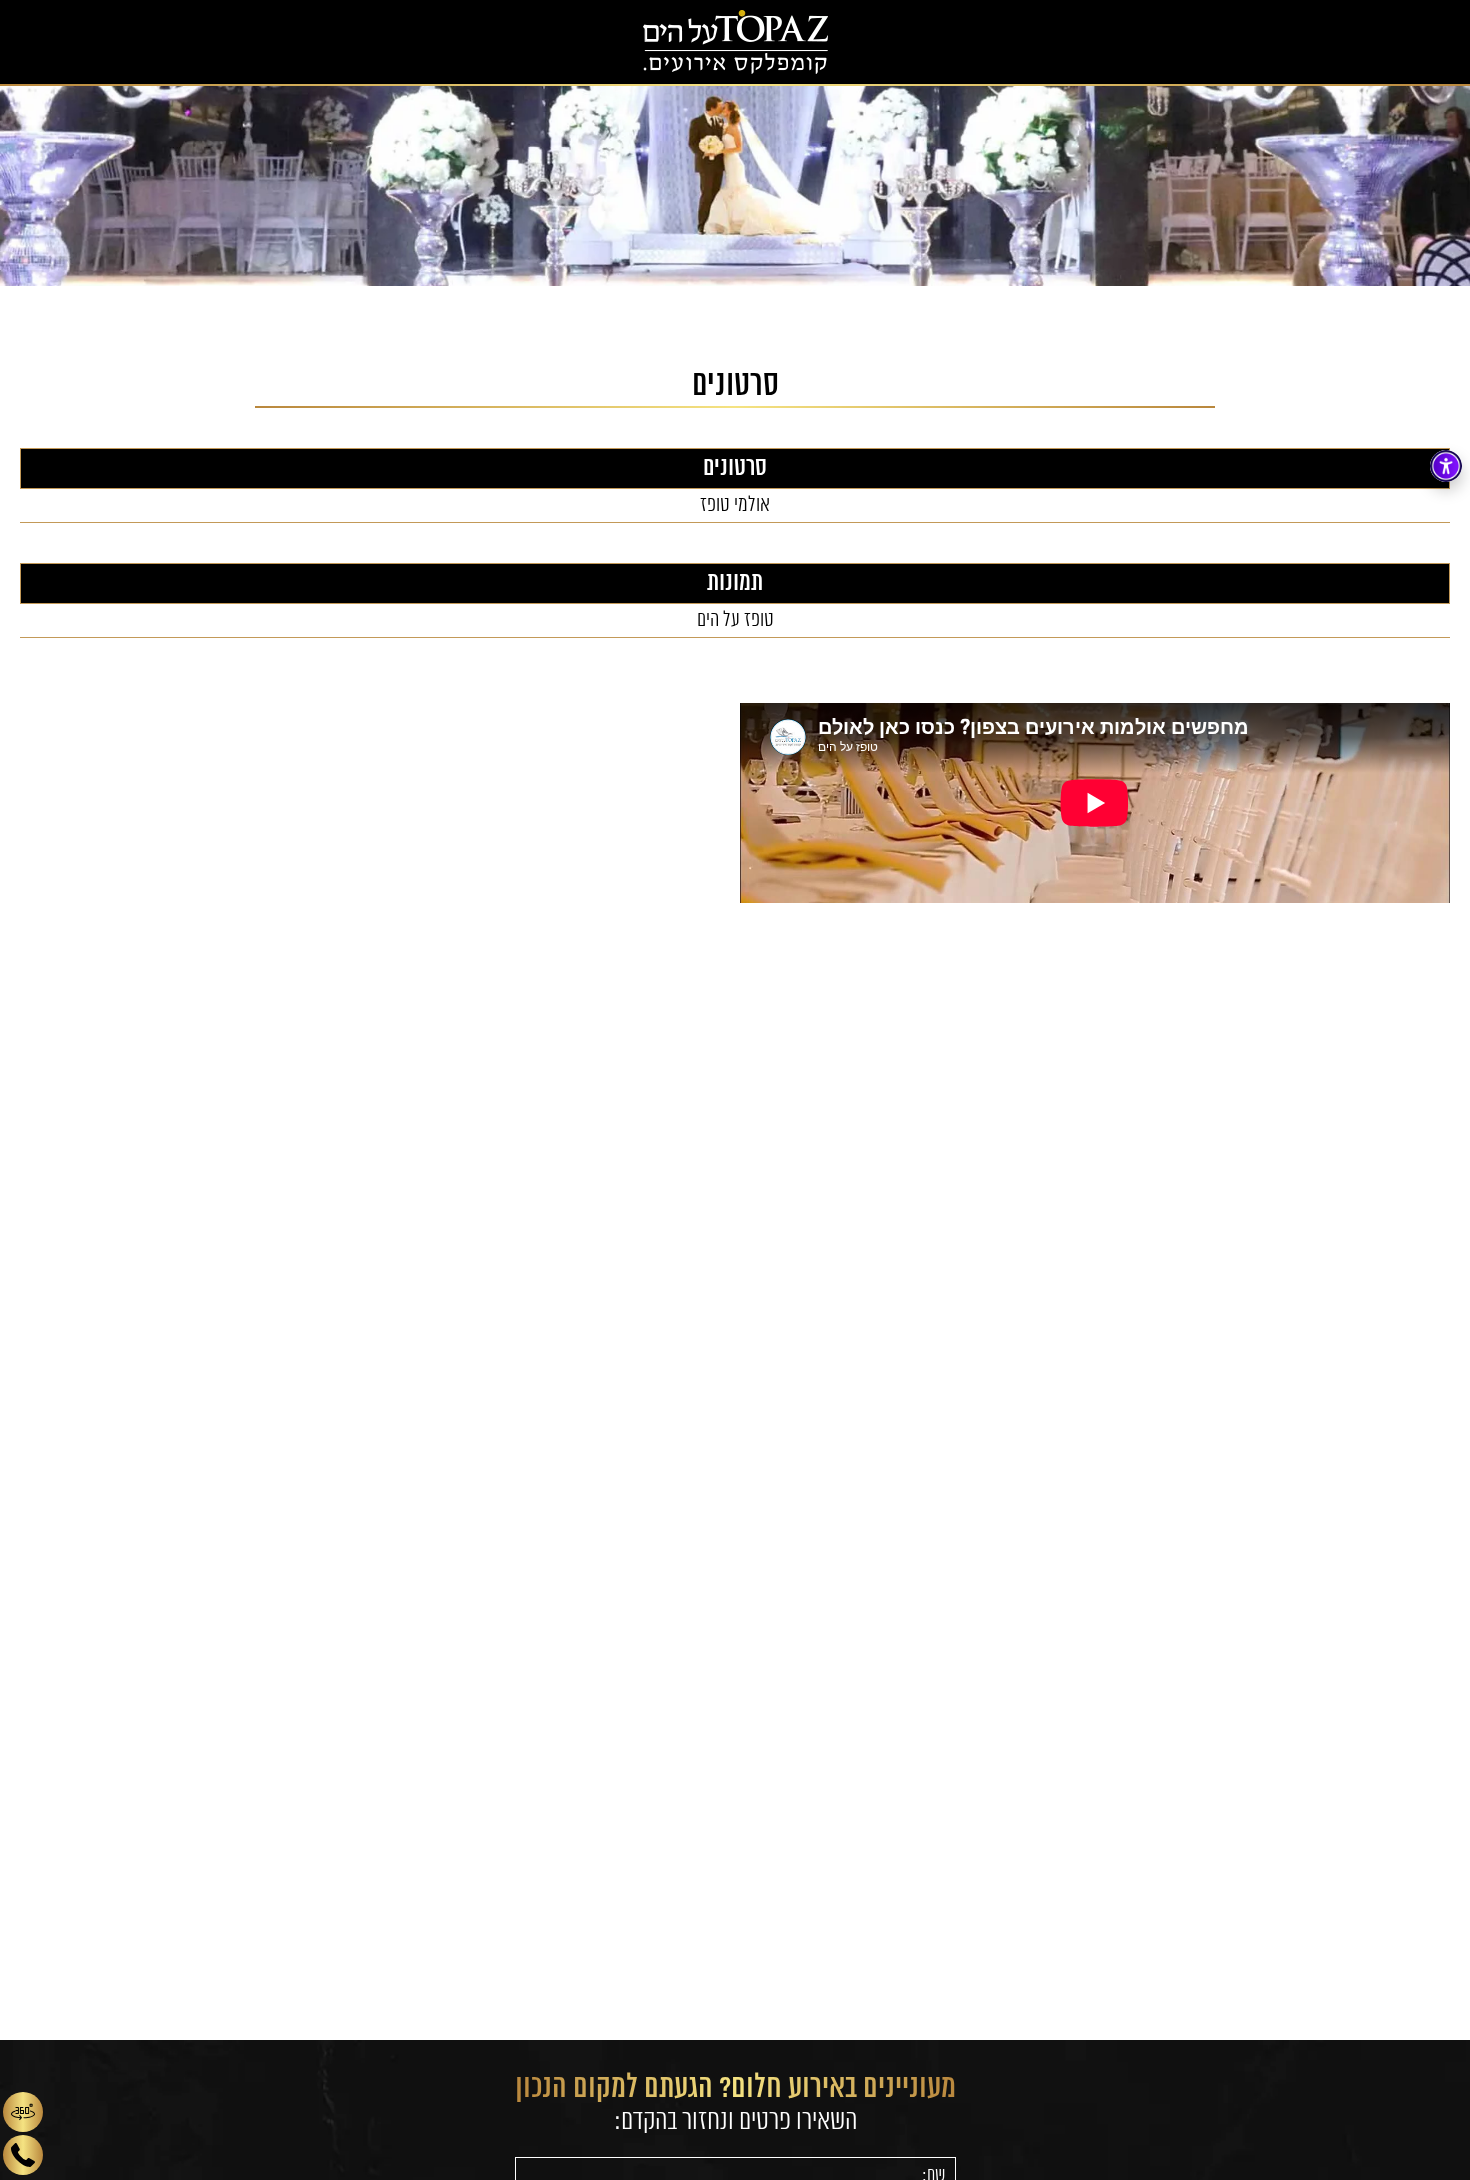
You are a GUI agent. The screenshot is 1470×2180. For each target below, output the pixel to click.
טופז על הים (735, 620)
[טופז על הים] (735, 42)
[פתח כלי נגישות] (1446, 466)
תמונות (735, 583)
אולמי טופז (735, 505)
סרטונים (735, 468)
